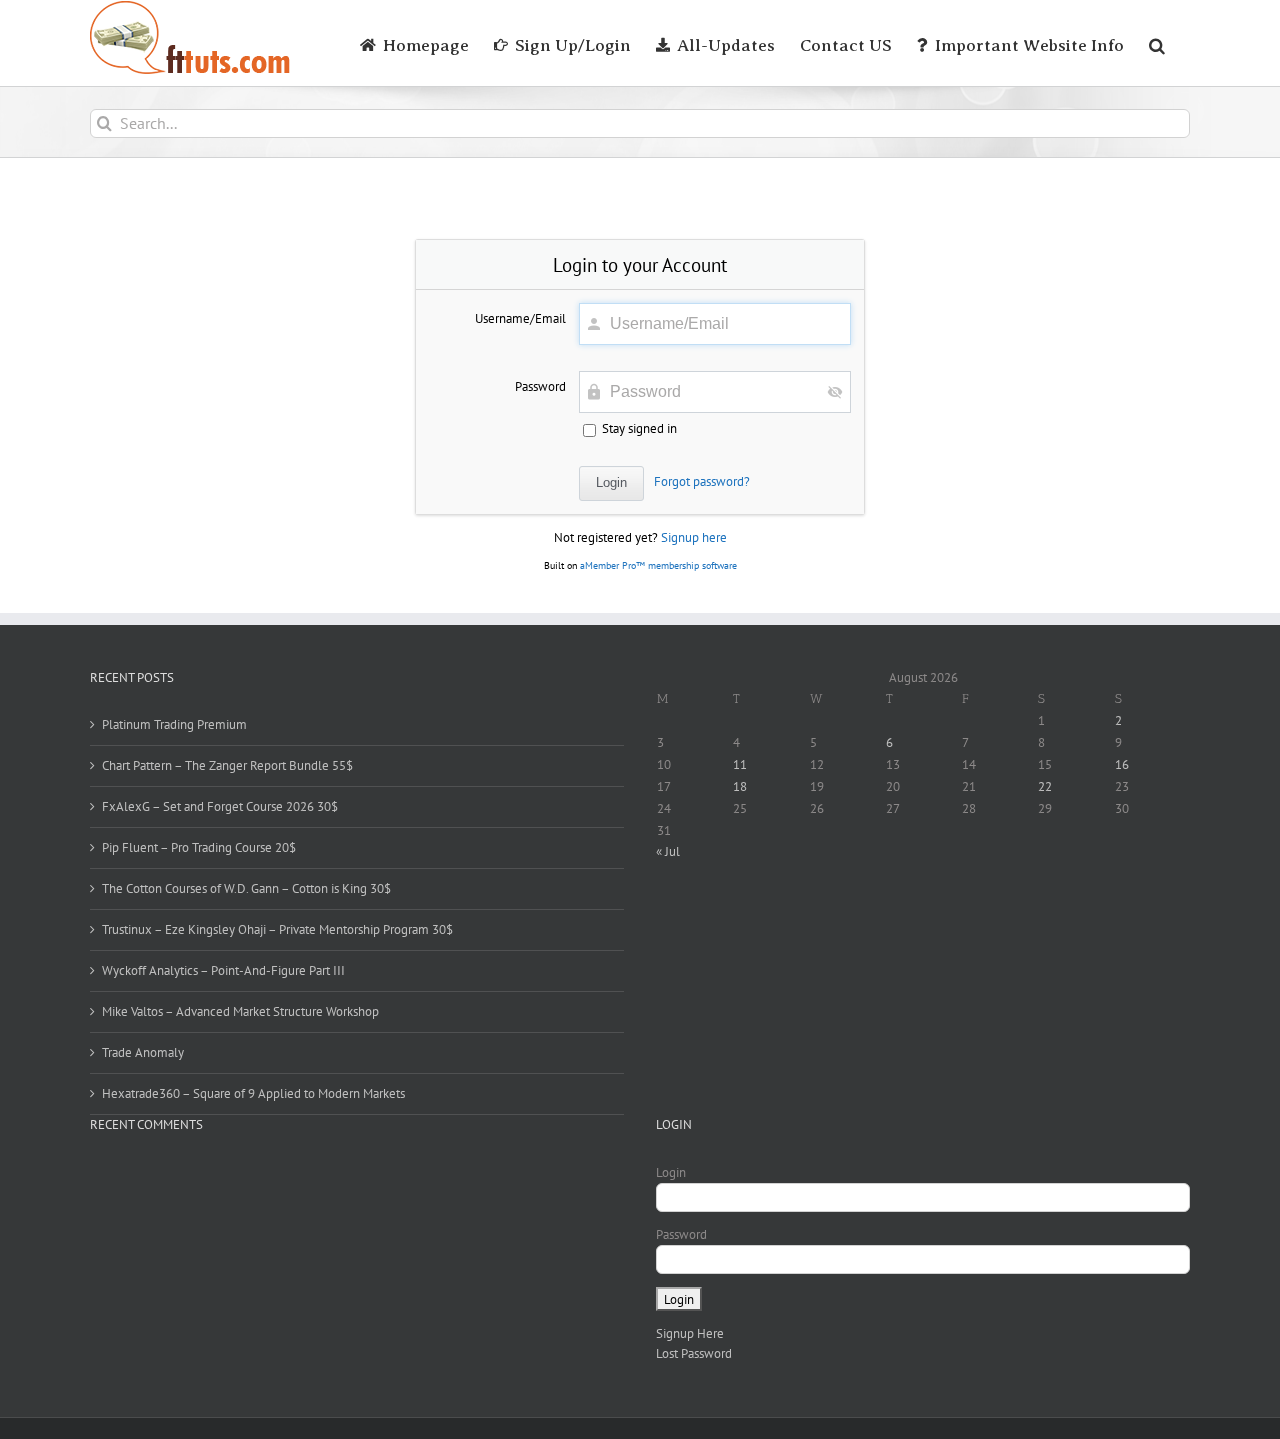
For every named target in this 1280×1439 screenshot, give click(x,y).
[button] (1157, 43)
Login (671, 1172)
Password (540, 386)
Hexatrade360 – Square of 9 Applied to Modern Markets (253, 1093)
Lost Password (694, 1353)
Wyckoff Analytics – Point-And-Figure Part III (223, 970)
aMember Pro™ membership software (658, 565)
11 (740, 764)
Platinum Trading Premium (174, 724)
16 (1122, 764)
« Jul (668, 851)
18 (740, 786)
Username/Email (520, 318)
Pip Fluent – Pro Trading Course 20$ (199, 847)
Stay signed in (638, 428)
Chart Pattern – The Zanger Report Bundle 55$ (227, 765)
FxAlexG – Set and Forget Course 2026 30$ (220, 806)
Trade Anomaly (143, 1052)
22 (1045, 786)
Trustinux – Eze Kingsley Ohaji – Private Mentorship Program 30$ (277, 929)
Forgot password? (702, 481)
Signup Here (690, 1333)
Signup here (694, 537)
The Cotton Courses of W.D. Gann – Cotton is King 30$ (246, 888)
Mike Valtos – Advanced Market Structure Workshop (240, 1011)
